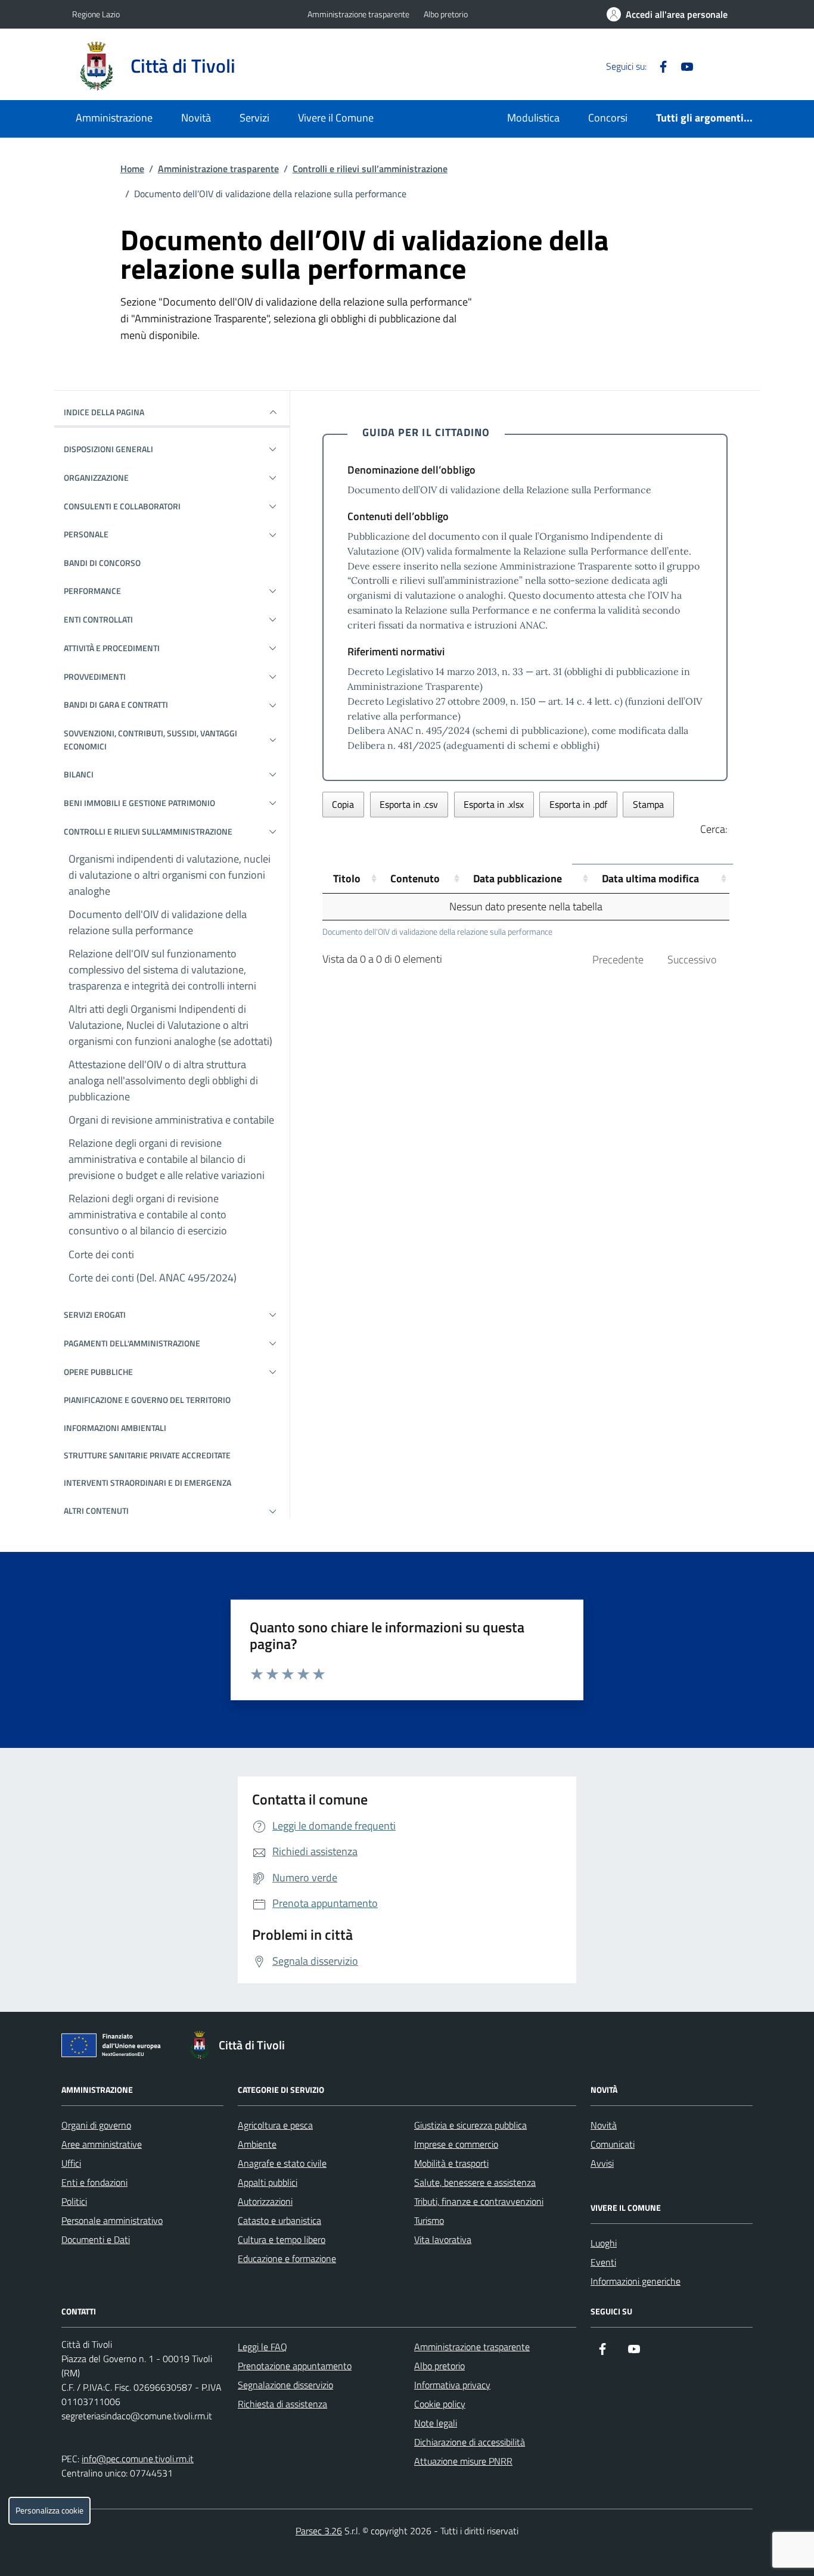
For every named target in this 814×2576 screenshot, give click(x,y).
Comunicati (613, 2144)
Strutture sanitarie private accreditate (147, 1455)
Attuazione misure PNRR (463, 2461)
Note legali (436, 2423)
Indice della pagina (104, 412)
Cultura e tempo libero (282, 2239)
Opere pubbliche (98, 1372)
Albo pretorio (446, 14)
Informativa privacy (452, 2385)
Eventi (603, 2262)
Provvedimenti (95, 676)
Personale (86, 534)
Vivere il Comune (336, 118)
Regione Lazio (96, 14)
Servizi (254, 118)
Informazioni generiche (636, 2281)
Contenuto (415, 878)
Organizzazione (96, 477)
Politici (74, 2201)
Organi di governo (96, 2125)
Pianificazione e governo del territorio (147, 1400)
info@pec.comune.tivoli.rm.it (138, 2459)
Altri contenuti (96, 1511)
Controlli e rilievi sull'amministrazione (148, 831)
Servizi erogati (95, 1315)
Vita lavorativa (443, 2239)
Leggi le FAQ (262, 2347)
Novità (196, 118)
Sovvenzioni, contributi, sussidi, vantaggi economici (150, 740)
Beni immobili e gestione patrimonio (139, 803)
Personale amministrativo (112, 2220)
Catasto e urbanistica (279, 2220)
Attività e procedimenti (112, 648)
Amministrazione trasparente (358, 14)
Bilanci (79, 774)
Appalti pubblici (268, 2182)
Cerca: (714, 829)
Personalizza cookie (49, 2510)
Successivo (692, 959)
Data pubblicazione (518, 878)
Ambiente (257, 2144)
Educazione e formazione (287, 2258)
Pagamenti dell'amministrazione (132, 1343)
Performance (92, 591)
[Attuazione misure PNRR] (114, 2048)
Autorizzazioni (265, 2201)
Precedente (618, 959)
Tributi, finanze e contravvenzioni (479, 2201)
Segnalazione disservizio (285, 2385)
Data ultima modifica (650, 878)
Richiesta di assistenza (282, 2404)
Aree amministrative (102, 2144)
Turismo (429, 2220)
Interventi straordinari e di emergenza (147, 1483)
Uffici (71, 2163)
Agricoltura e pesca (275, 2125)
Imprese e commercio (456, 2144)
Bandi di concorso (102, 563)
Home (132, 169)
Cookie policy (440, 2404)
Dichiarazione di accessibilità (470, 2442)
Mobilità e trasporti (451, 2163)
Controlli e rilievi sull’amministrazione (370, 169)
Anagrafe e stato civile (282, 2163)
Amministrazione (114, 118)
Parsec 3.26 (319, 2531)
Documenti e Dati (96, 2239)
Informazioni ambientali (115, 1428)
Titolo (347, 878)
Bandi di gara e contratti (116, 704)
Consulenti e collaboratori (122, 506)
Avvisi (602, 2163)
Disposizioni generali (108, 449)
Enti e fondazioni (94, 2182)
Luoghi (604, 2243)
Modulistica (533, 118)
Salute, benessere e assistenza (475, 2182)
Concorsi (608, 118)
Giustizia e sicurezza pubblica (470, 2125)
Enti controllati (98, 619)
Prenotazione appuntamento (295, 2366)
